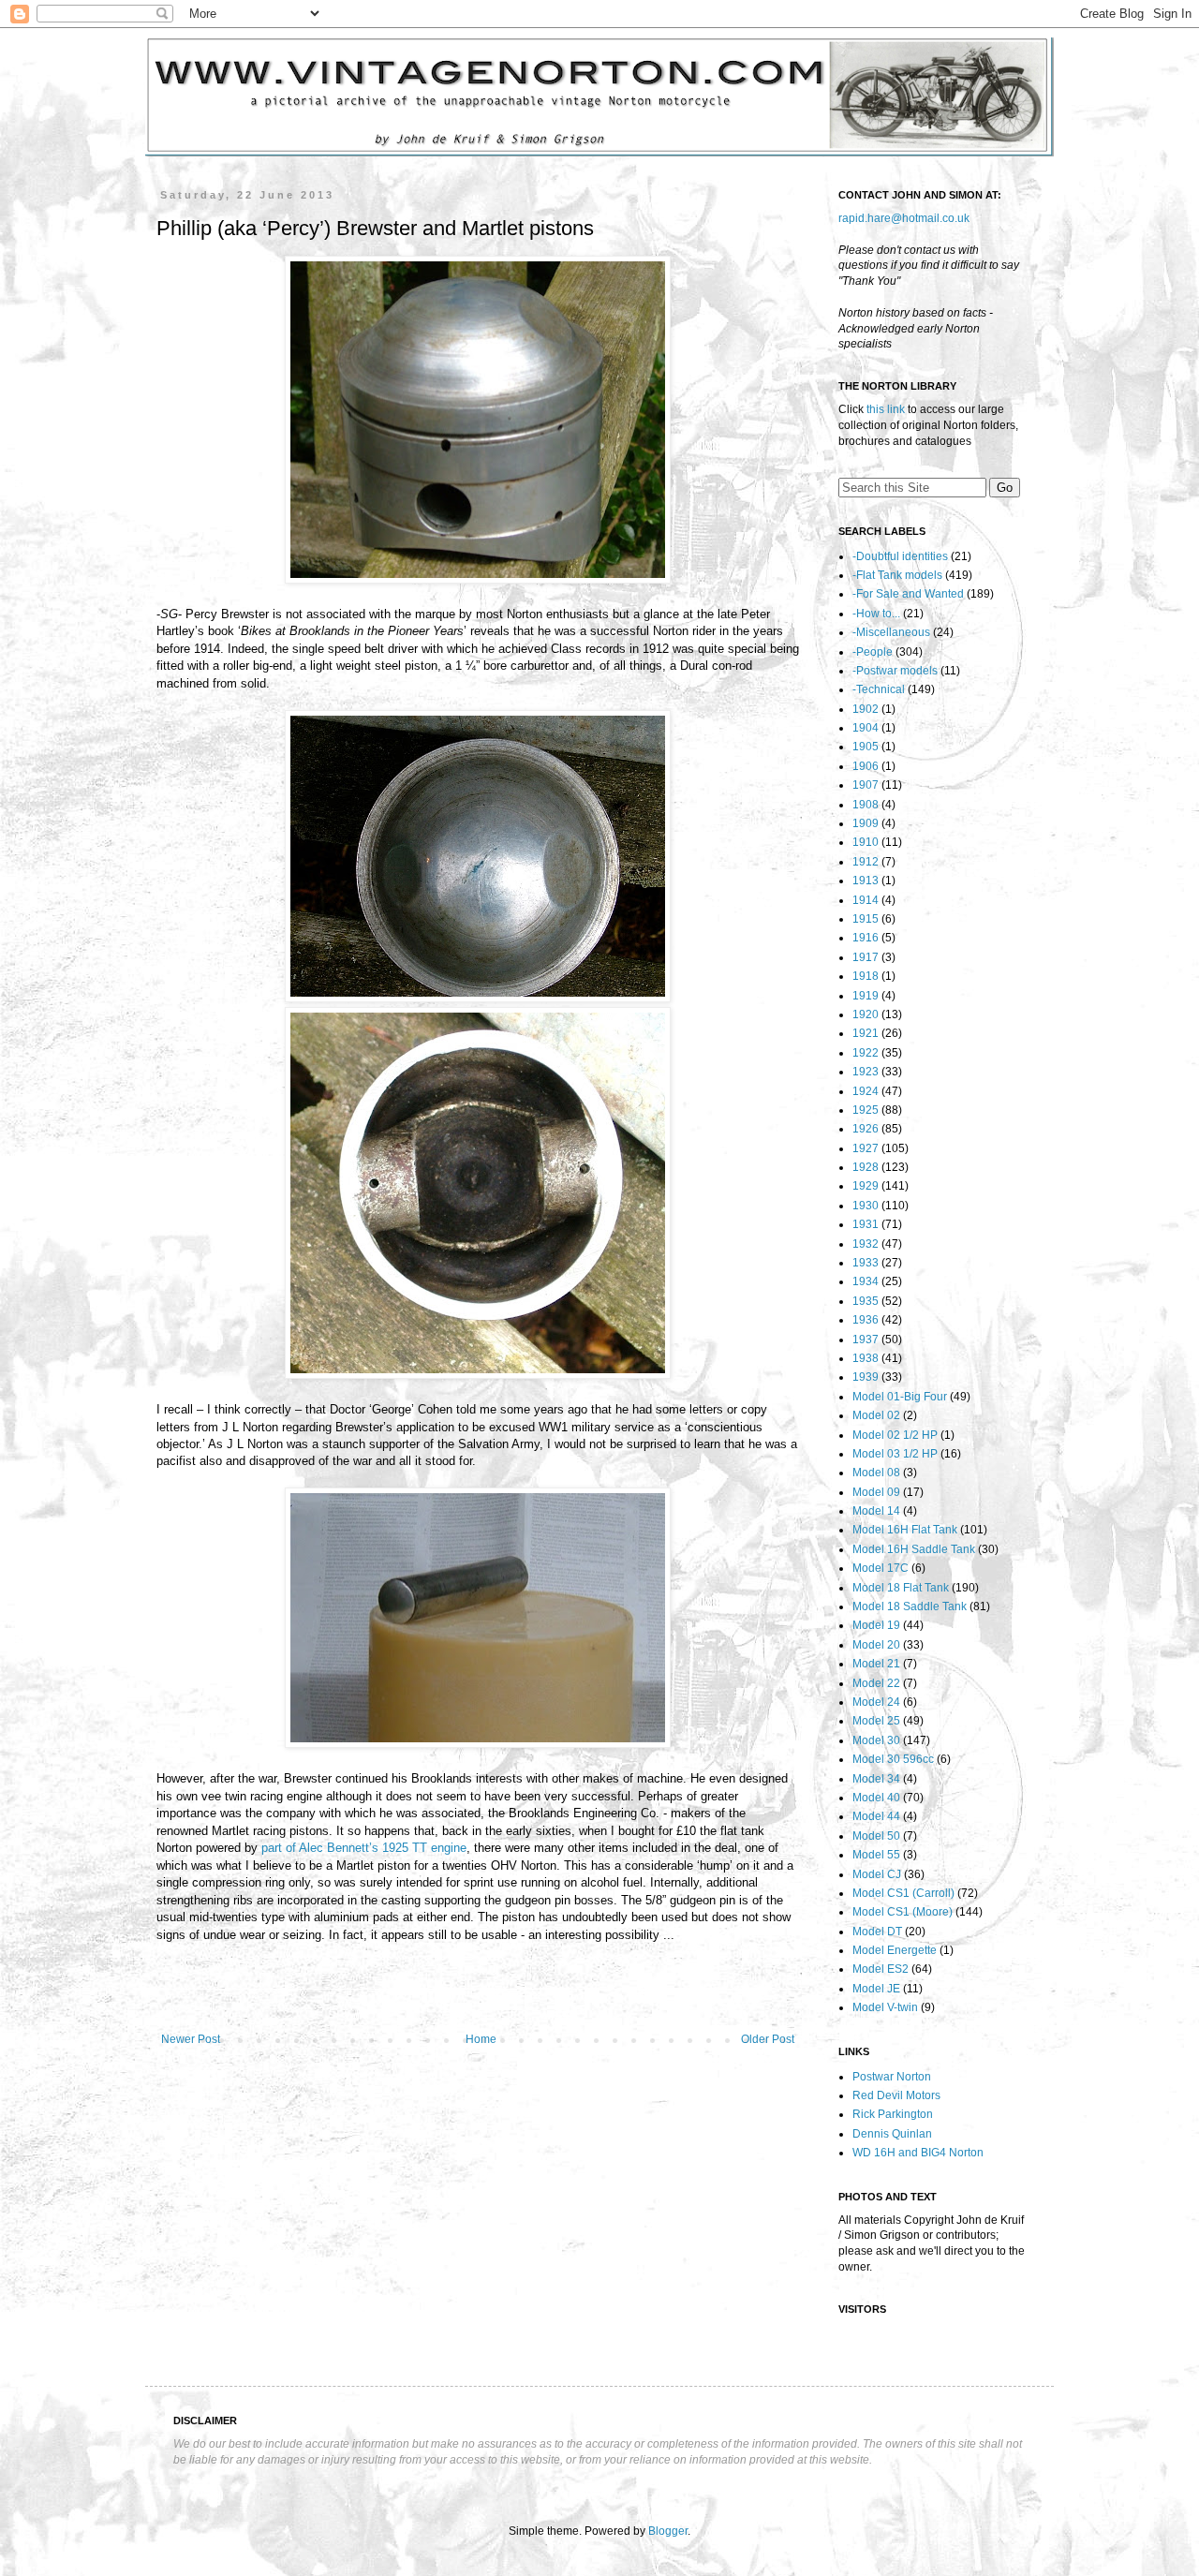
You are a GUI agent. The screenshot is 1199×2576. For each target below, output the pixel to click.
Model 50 (876, 1836)
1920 (866, 1014)
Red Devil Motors (896, 2095)
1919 (866, 996)
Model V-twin (885, 2007)
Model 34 (876, 1779)
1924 (866, 1091)
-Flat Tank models (897, 575)
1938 (866, 1358)
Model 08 (876, 1473)
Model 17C (881, 1568)
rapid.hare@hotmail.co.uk (904, 218)
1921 (866, 1033)
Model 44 (876, 1816)
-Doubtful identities (900, 556)
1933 (866, 1263)
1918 (866, 976)
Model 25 (876, 1721)
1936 (866, 1320)
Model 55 (876, 1855)
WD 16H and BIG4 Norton (918, 2153)
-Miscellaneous (891, 632)
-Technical (879, 689)
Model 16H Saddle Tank (914, 1549)
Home (481, 2039)
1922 (866, 1053)
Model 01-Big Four (900, 1397)
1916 (866, 938)
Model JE (876, 1989)
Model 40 (876, 1798)
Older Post (768, 2039)
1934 (866, 1281)
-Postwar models (895, 671)
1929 (866, 1186)
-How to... (876, 614)
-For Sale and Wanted (908, 594)
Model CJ (877, 1874)
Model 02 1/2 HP (895, 1435)
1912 (866, 862)
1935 (866, 1301)
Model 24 (876, 1702)
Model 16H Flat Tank (905, 1530)
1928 (866, 1167)
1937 (866, 1340)
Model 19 (876, 1625)
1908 (866, 805)
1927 (866, 1148)
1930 (866, 1206)
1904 (866, 728)
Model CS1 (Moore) (903, 1912)
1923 (866, 1072)
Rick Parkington (893, 2114)
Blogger (668, 2531)
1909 (866, 823)
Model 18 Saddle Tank (910, 1606)
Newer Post (191, 2039)
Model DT (877, 1932)
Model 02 (876, 1415)
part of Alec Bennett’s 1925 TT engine (364, 1848)
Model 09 (876, 1492)
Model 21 (876, 1664)
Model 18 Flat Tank (901, 1588)
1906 (866, 766)
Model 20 (876, 1645)
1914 (866, 900)
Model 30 (876, 1740)
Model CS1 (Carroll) (903, 1893)
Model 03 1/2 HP (895, 1454)
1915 (866, 919)
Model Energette (895, 1950)
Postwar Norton (892, 2077)
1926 (866, 1129)
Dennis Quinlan (892, 2134)
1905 (866, 747)
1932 (866, 1244)
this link (886, 409)
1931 (866, 1224)
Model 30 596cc (893, 1759)
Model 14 (876, 1511)
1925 (866, 1110)
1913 (866, 881)
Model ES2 (881, 1969)
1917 (866, 957)
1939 (866, 1377)
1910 (866, 842)
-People (873, 652)
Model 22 (876, 1683)
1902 (866, 709)
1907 (866, 785)
